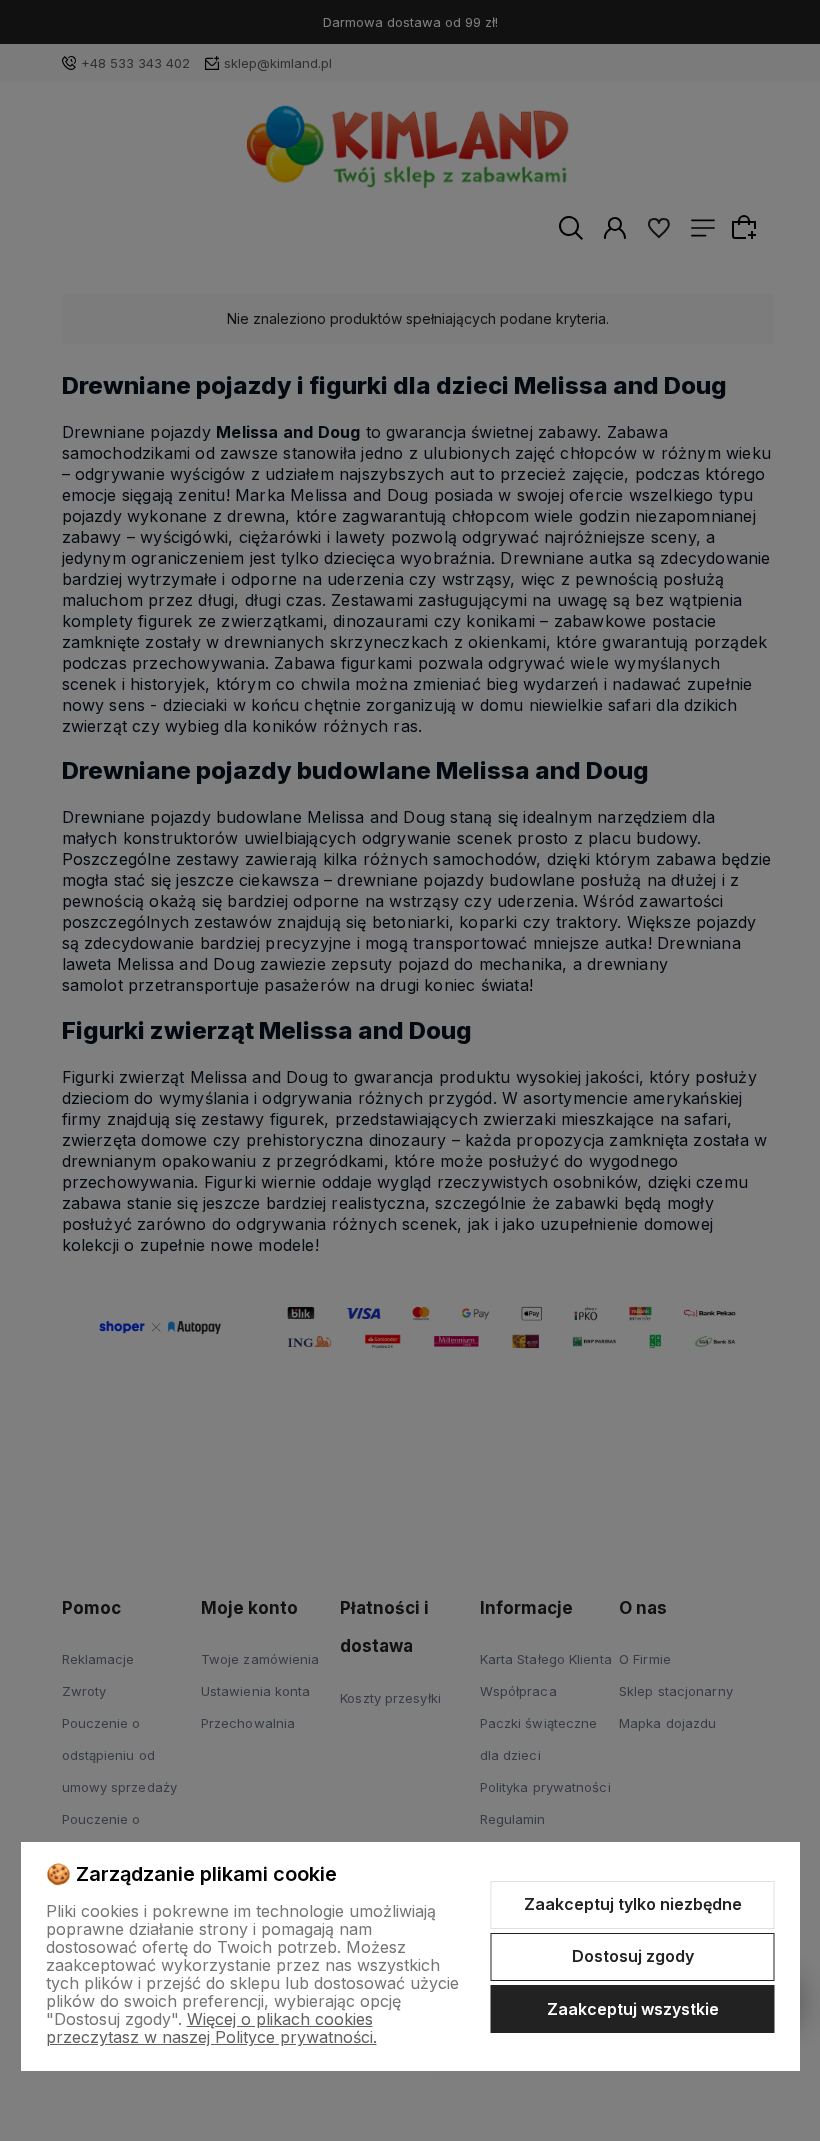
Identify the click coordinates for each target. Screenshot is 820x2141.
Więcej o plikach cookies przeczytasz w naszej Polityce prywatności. (211, 2028)
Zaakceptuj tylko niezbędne (633, 1904)
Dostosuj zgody (633, 1956)
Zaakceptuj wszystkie (633, 2009)
